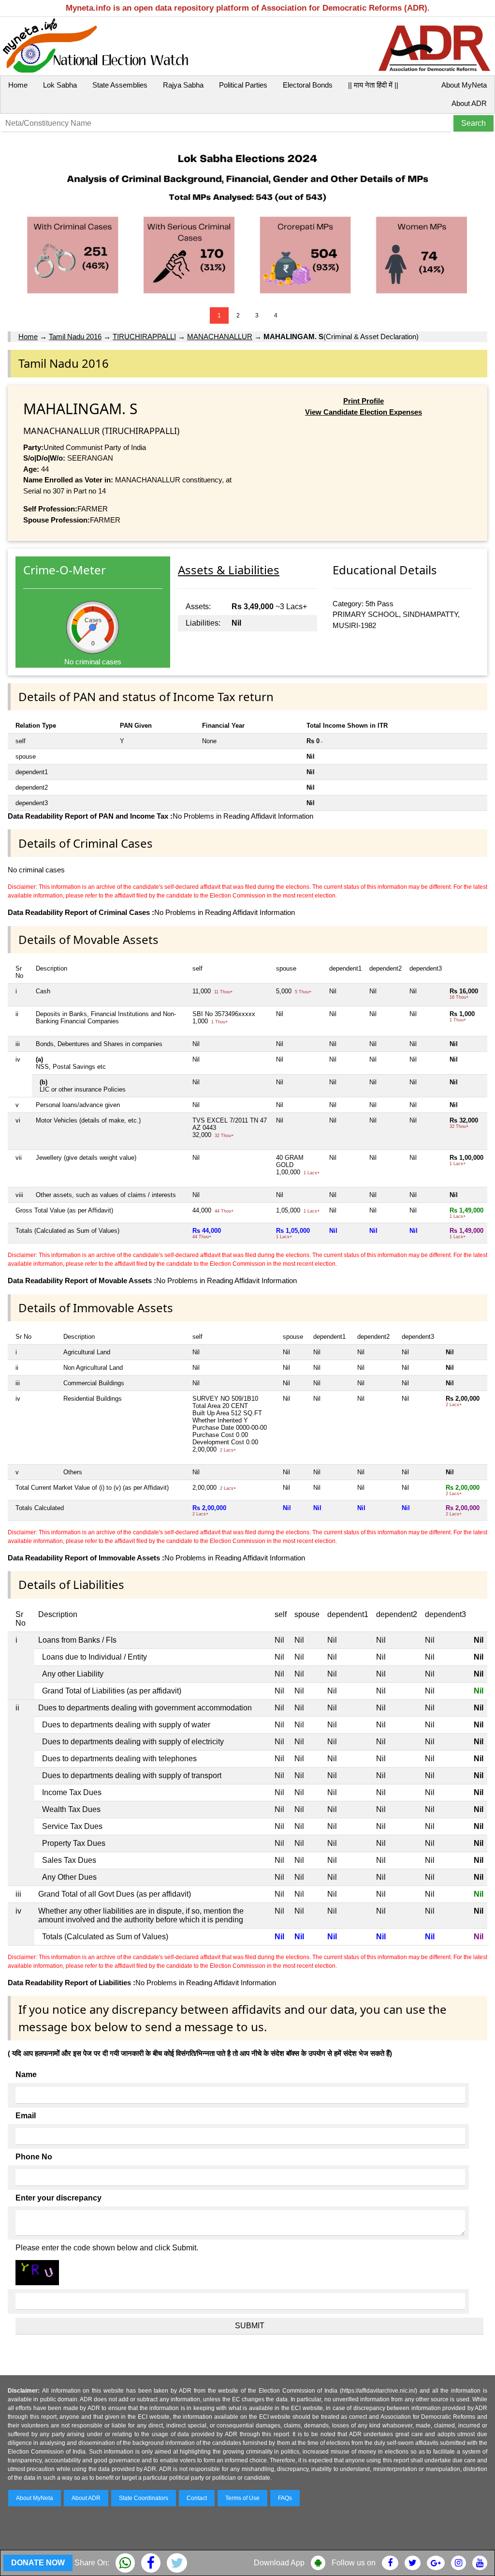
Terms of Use (242, 2498)
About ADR (469, 103)
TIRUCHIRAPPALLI (144, 337)
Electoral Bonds (308, 85)
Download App (279, 2563)
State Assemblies (120, 85)
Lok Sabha (60, 85)
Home (18, 85)
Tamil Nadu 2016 (75, 337)
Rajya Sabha (183, 85)
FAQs (285, 2498)
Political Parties (243, 85)
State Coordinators (144, 2498)
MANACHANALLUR (220, 337)
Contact (197, 2498)
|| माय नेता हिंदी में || (373, 85)
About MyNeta (464, 85)
